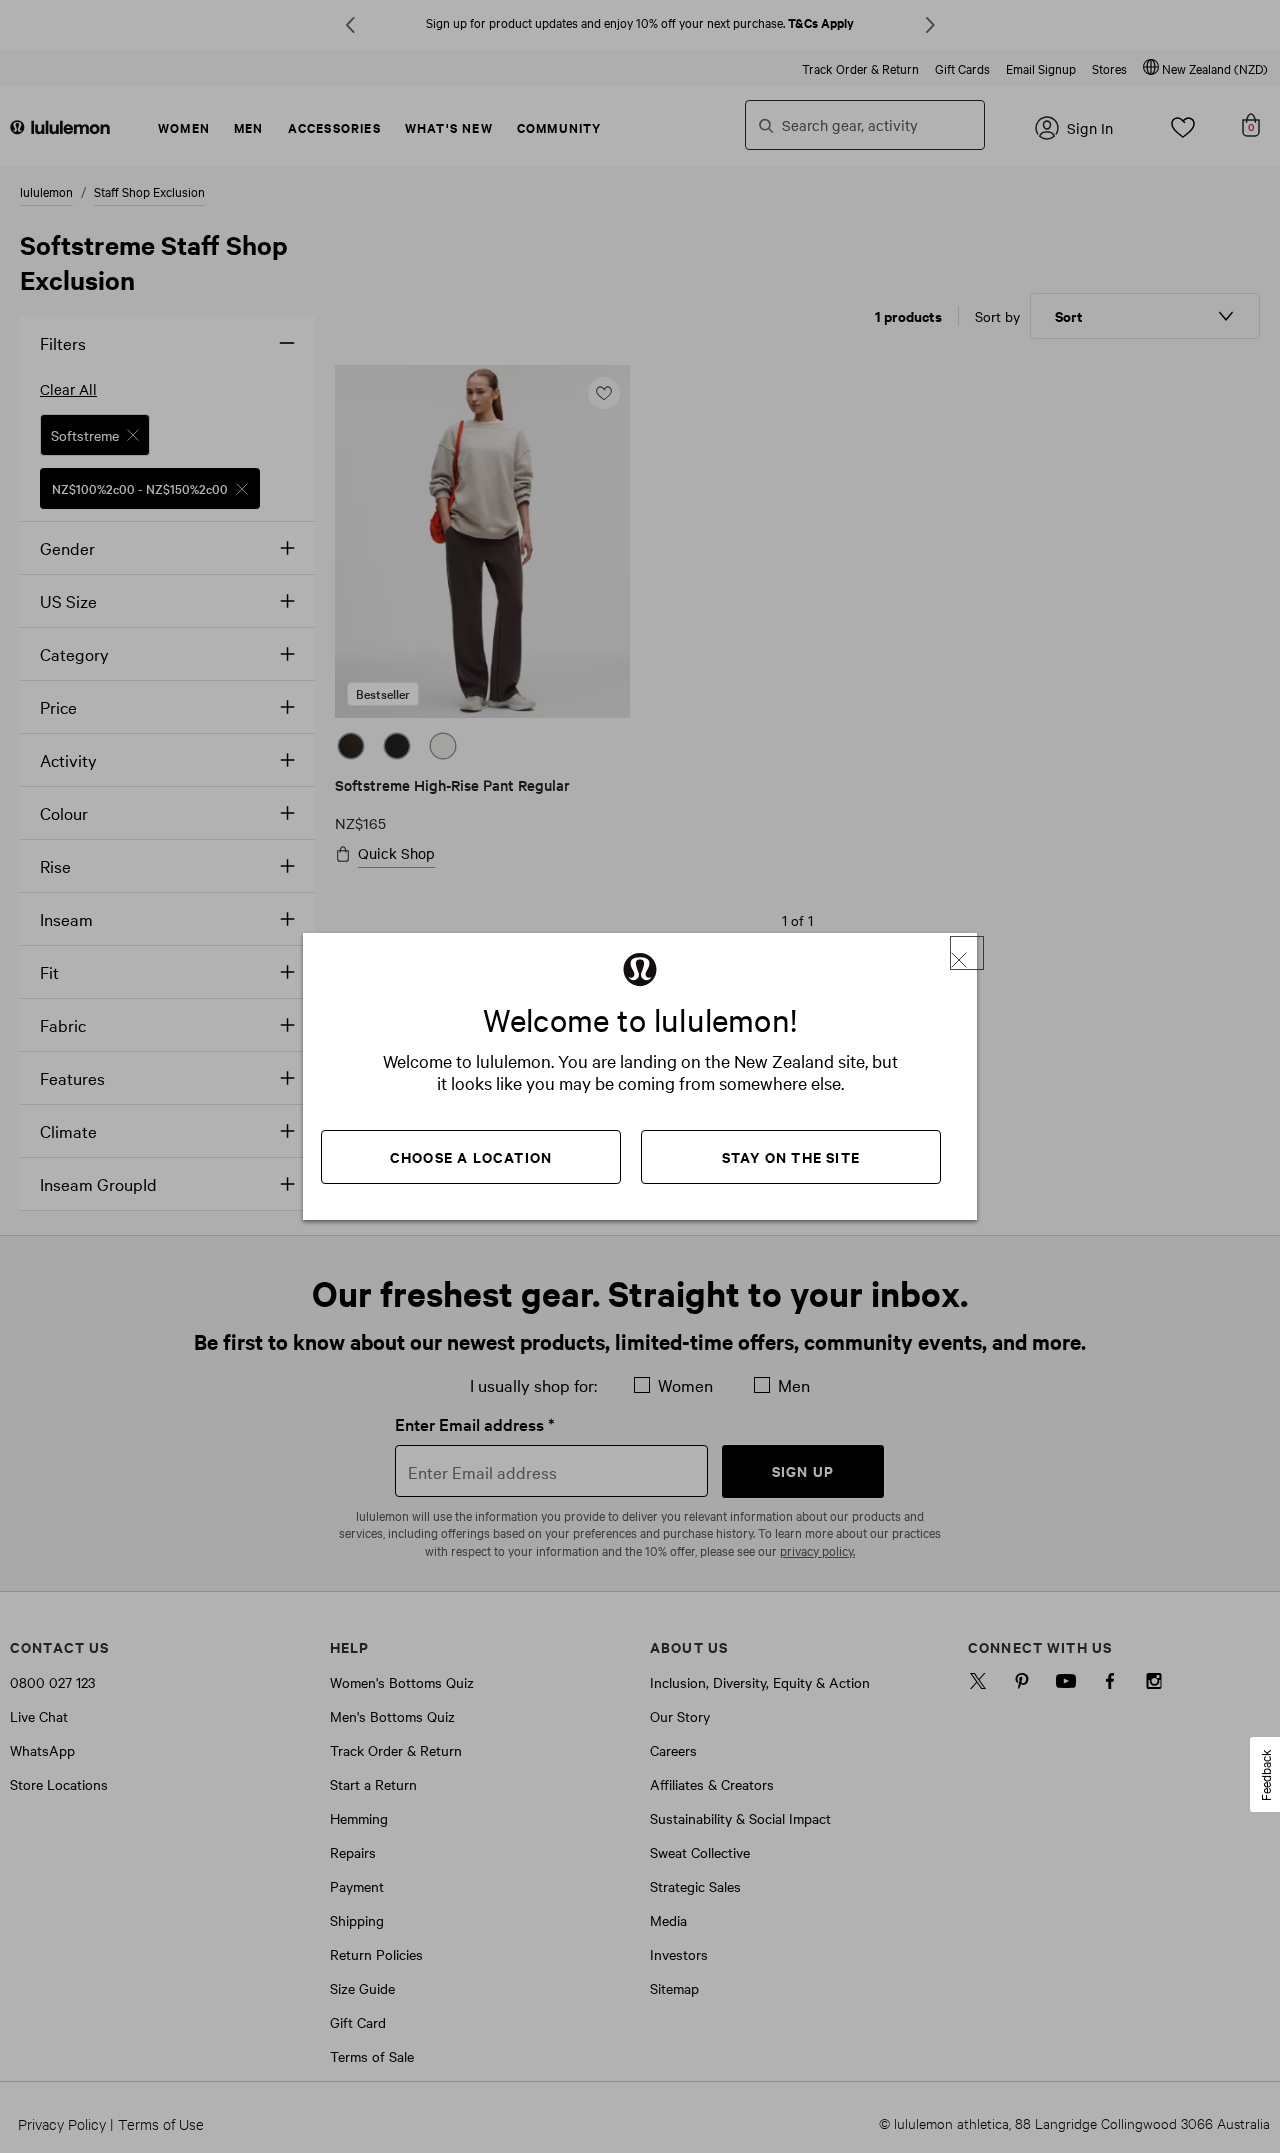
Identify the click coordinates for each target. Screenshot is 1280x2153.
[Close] (967, 953)
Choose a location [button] (471, 1156)
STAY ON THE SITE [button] (791, 1156)
